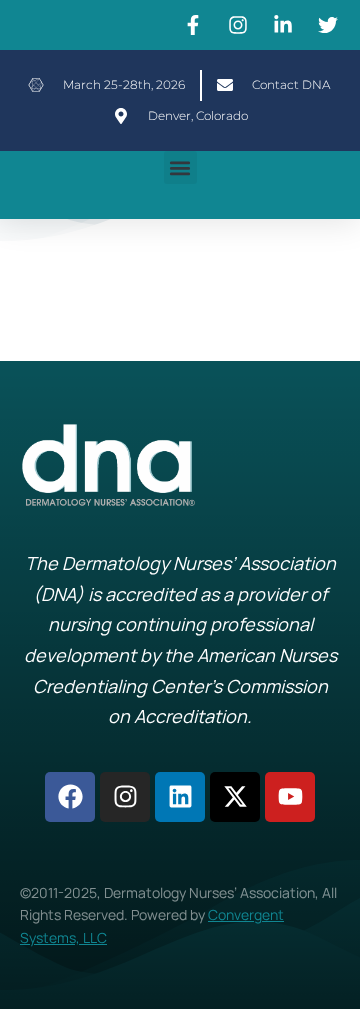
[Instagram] (125, 797)
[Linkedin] (180, 797)
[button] (180, 167)
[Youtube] (290, 797)
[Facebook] (70, 797)
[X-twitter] (235, 797)
